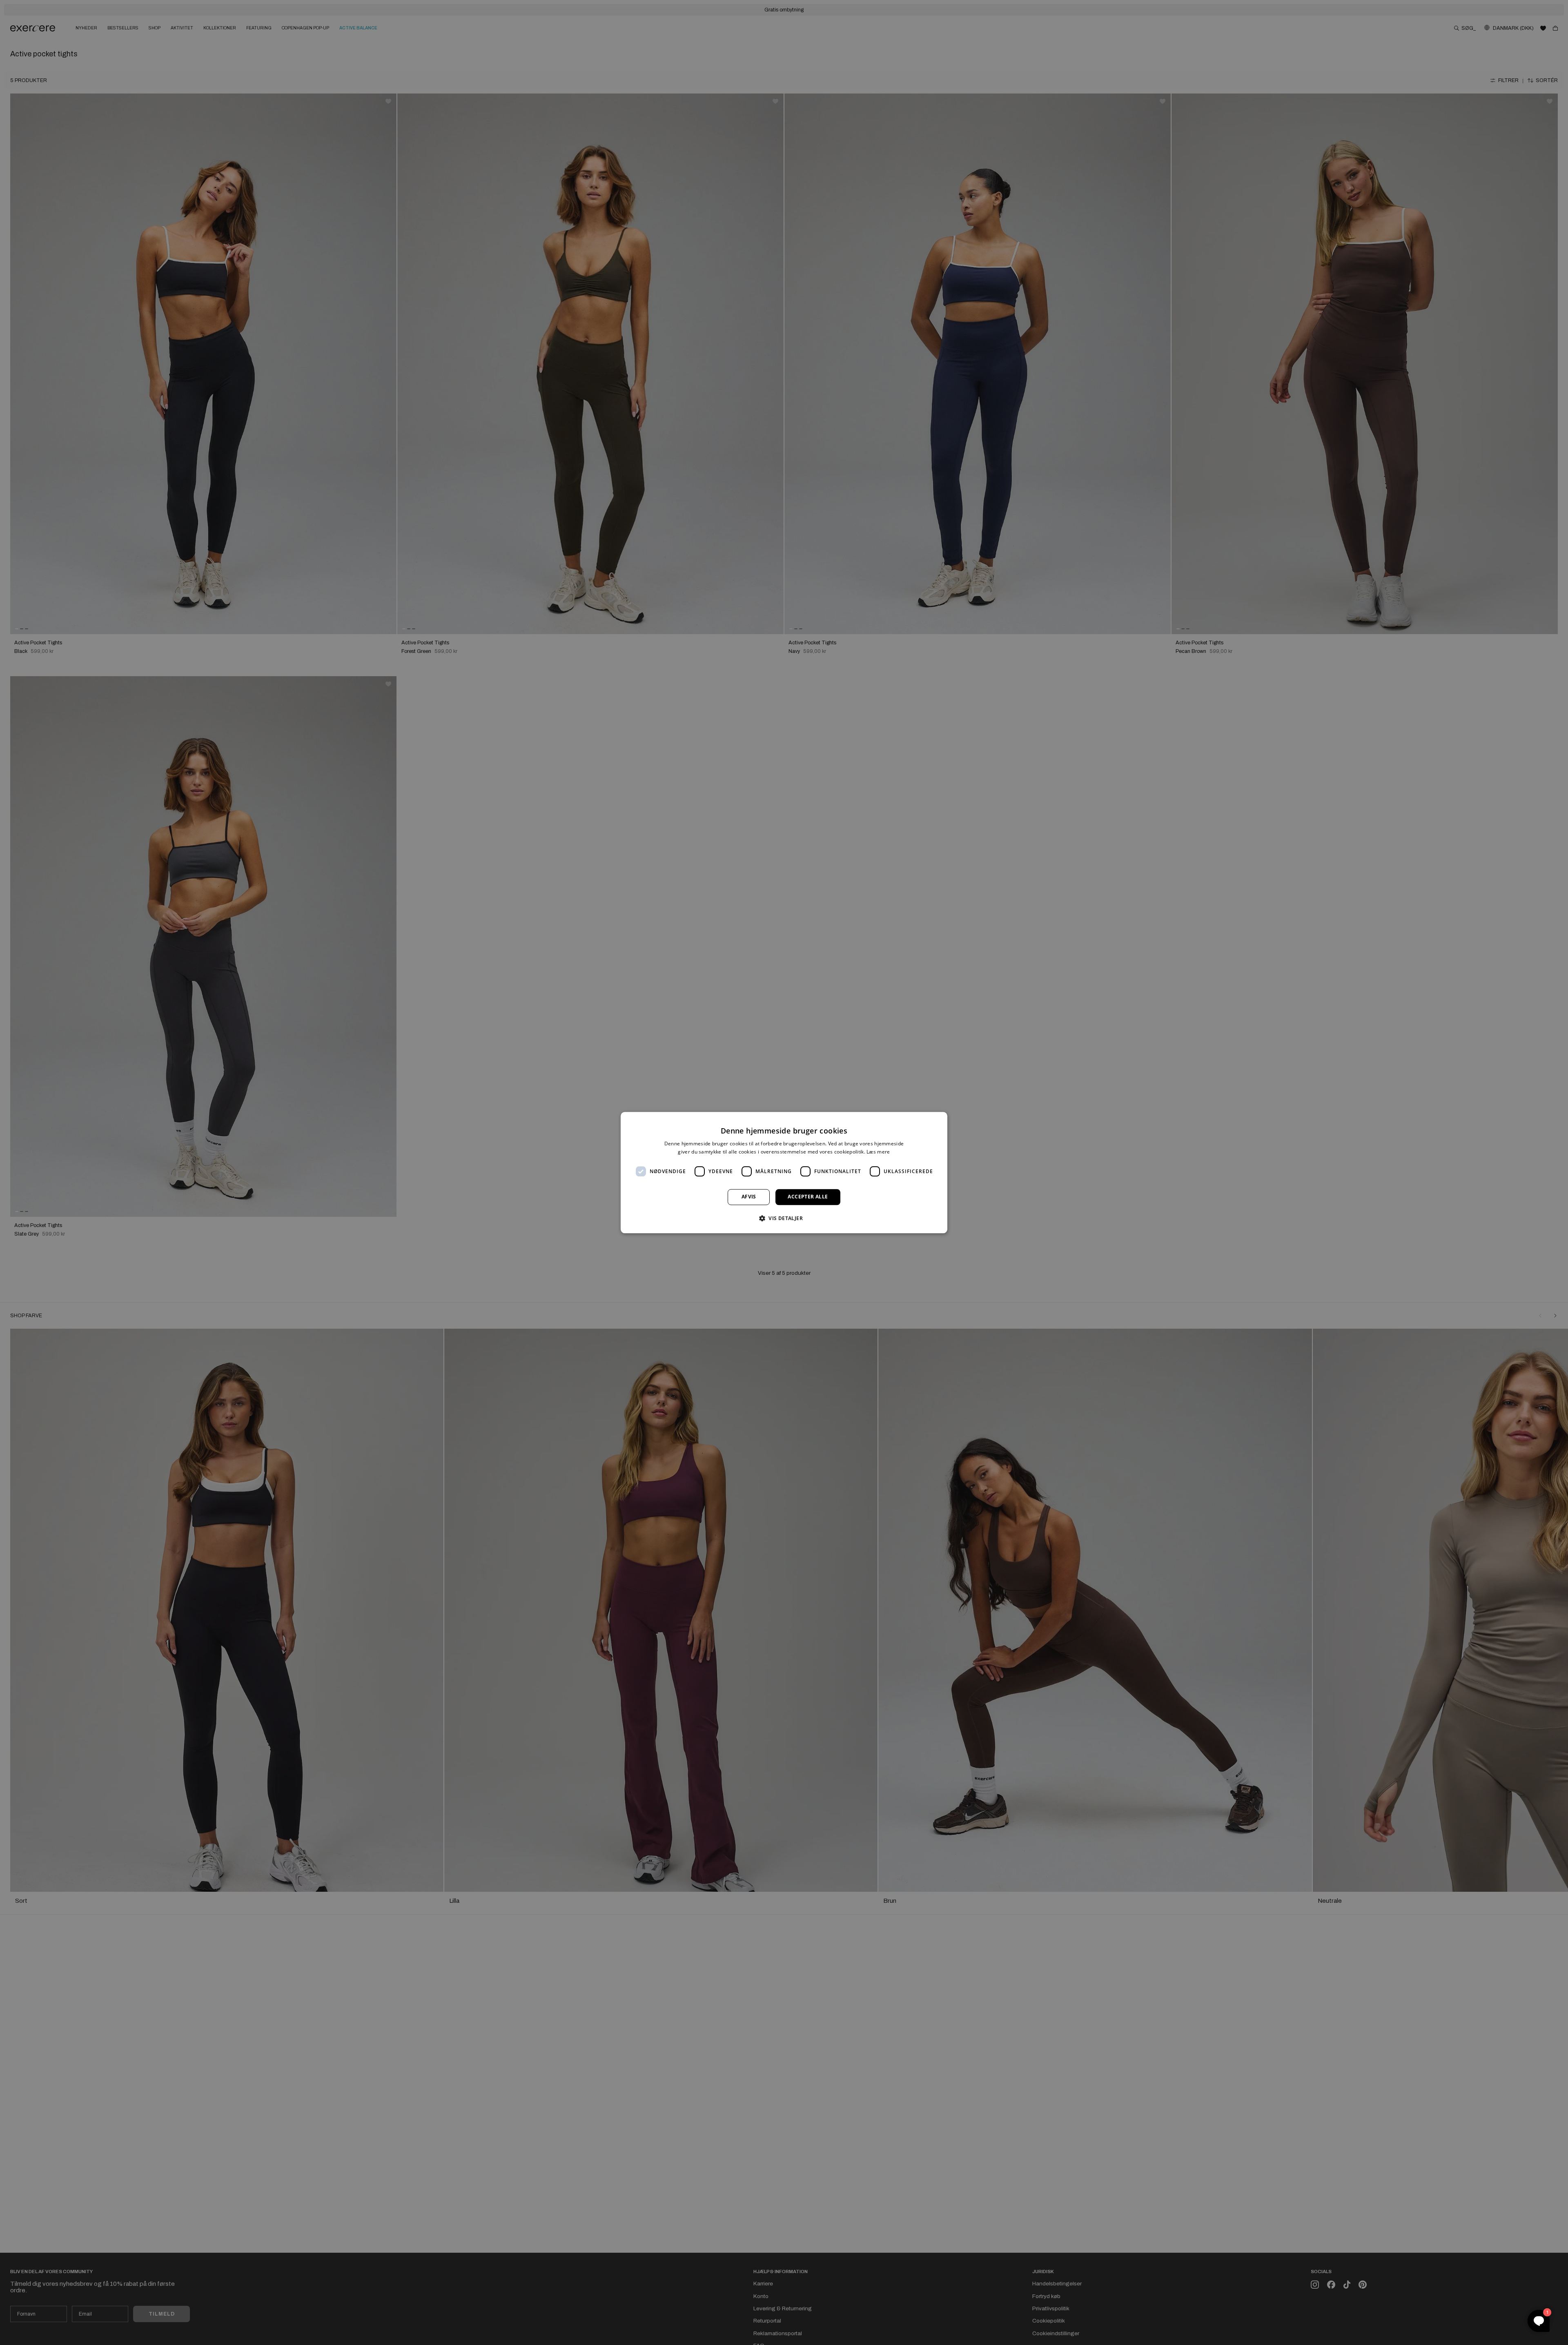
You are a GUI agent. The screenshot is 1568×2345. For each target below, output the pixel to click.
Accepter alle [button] (808, 1197)
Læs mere (878, 1152)
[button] (784, 1218)
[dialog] (784, 1172)
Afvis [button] (749, 1197)
